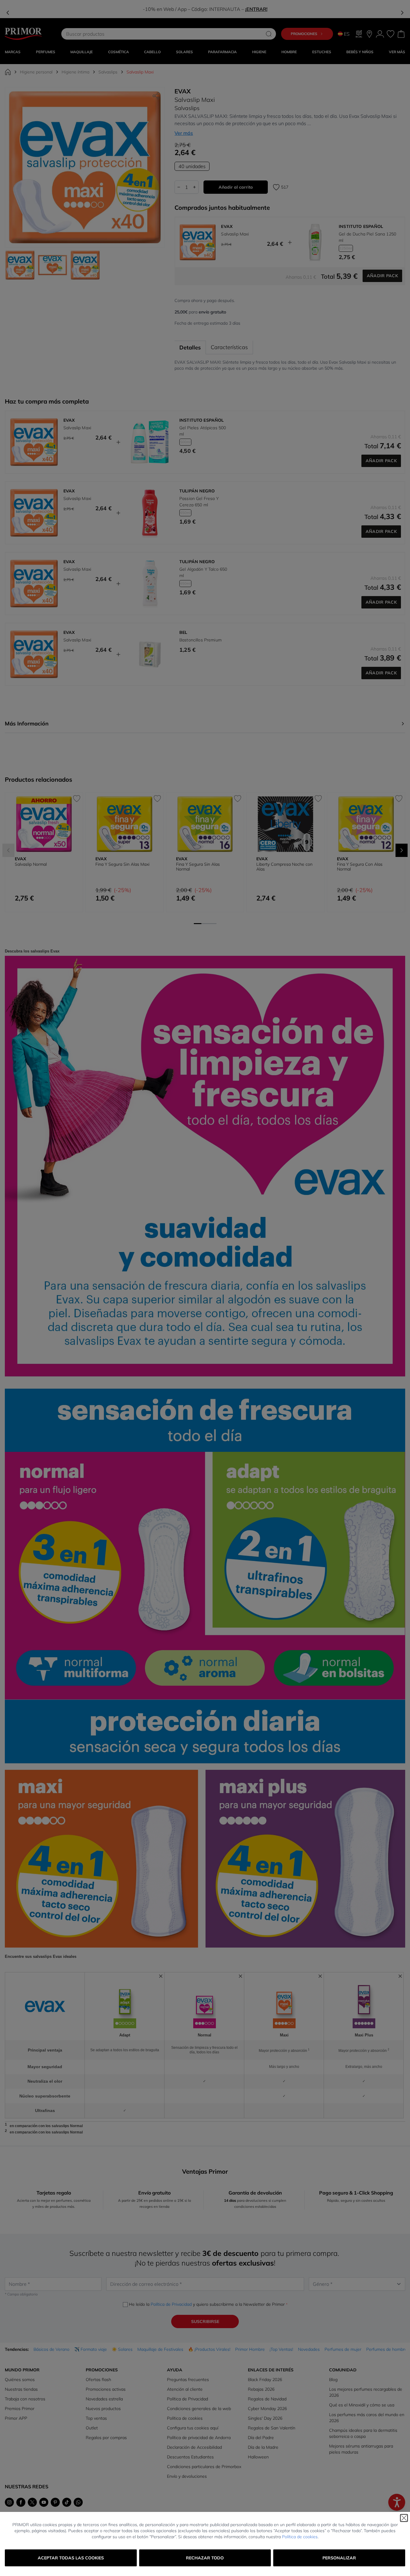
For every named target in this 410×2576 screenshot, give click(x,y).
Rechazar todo (205, 2558)
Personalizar (339, 2558)
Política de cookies (300, 2537)
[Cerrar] (404, 2518)
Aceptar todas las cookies (71, 2558)
